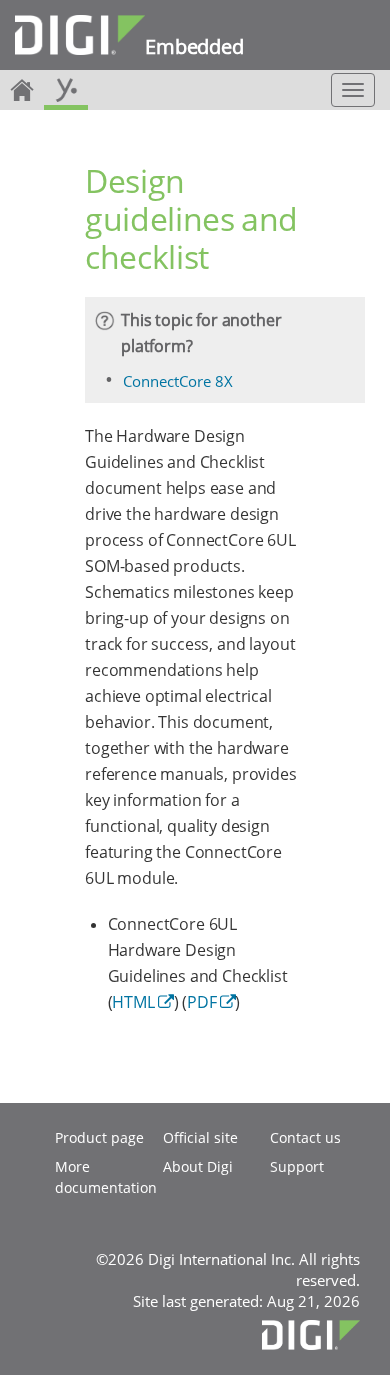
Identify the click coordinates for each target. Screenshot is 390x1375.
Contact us (305, 1137)
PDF (202, 1002)
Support (297, 1166)
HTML (133, 1002)
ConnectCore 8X (178, 381)
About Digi (198, 1166)
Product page (99, 1137)
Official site (200, 1137)
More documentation (106, 1177)
